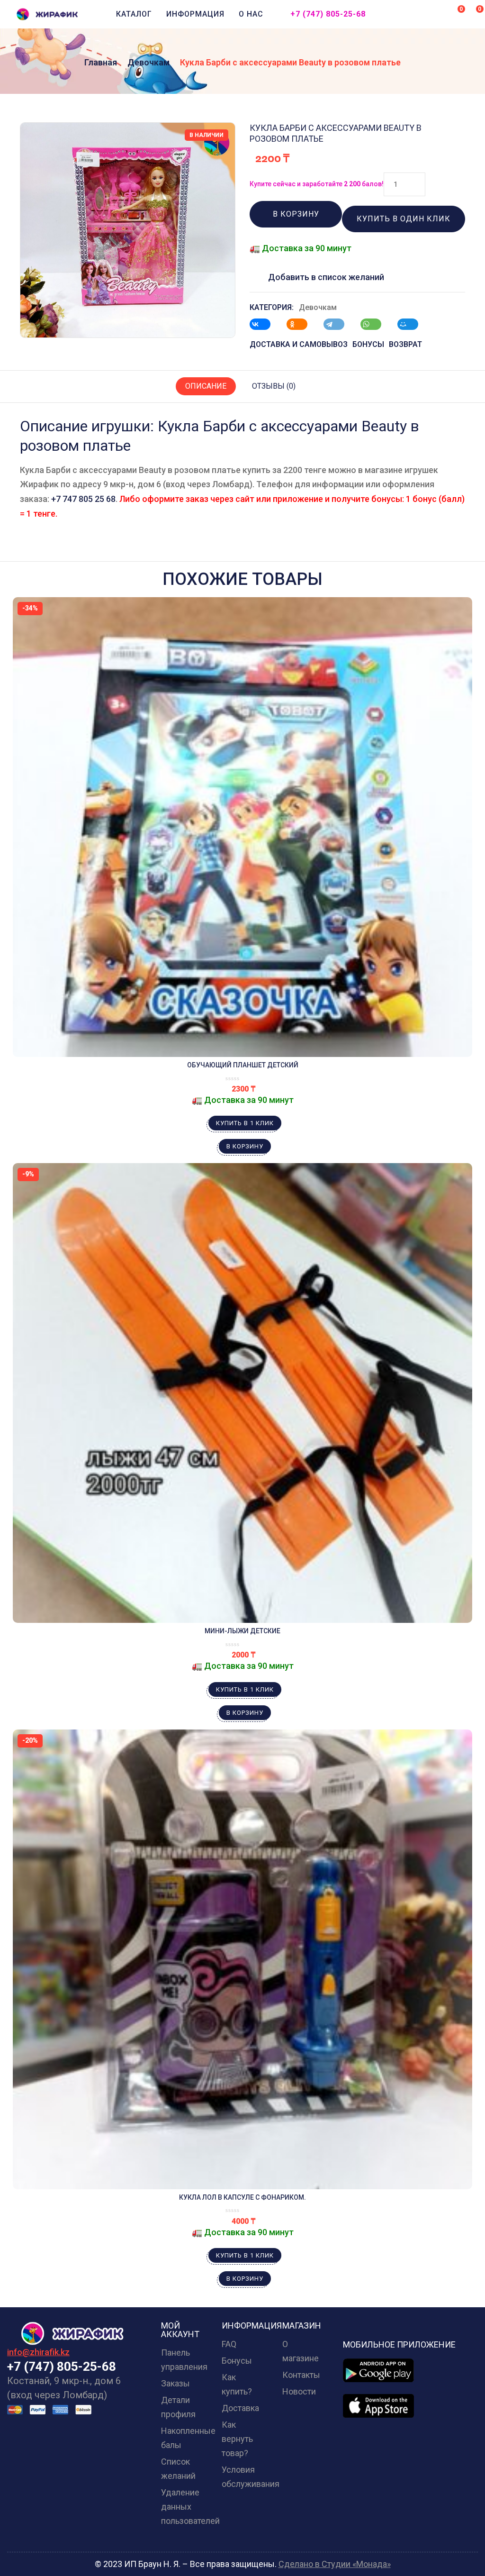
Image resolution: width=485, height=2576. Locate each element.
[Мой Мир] (413, 324)
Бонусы (237, 2361)
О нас (251, 14)
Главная (101, 62)
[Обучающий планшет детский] (242, 827)
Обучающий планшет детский (243, 1065)
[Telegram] (339, 324)
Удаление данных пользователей (190, 2507)
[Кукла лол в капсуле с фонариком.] (242, 1959)
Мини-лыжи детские (242, 1631)
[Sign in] (437, 15)
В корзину (296, 214)
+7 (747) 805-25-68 (328, 14)
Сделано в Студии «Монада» (335, 2564)
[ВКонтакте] (265, 324)
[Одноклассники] (302, 324)
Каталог (134, 14)
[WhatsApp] (376, 324)
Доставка (240, 2408)
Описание (206, 386)
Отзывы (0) (274, 386)
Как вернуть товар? (237, 2439)
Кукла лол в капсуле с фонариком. (242, 2197)
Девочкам (148, 62)
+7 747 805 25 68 (83, 499)
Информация (195, 14)
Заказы (175, 2383)
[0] (455, 13)
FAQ (229, 2344)
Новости (299, 2391)
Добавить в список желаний (326, 277)
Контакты (301, 2375)
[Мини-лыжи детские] (242, 1393)
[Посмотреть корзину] (473, 13)
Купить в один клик (404, 219)
